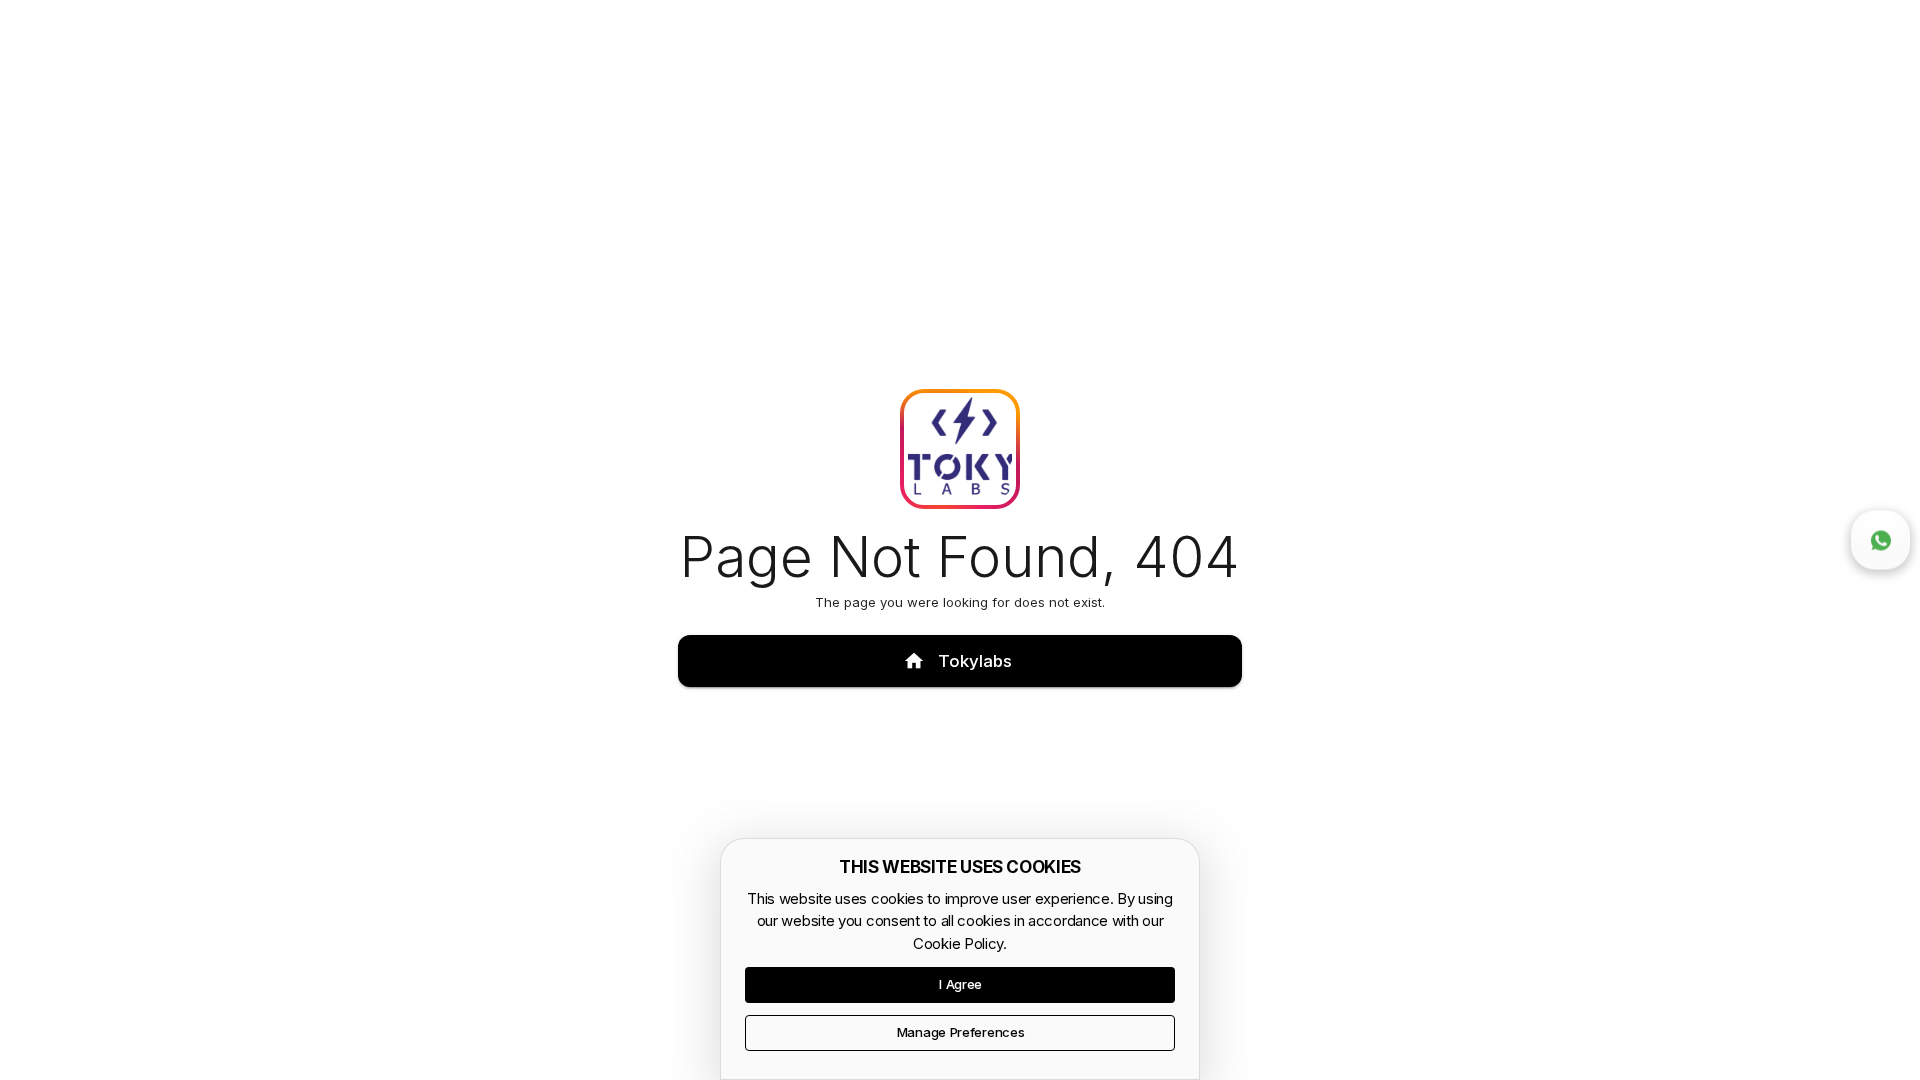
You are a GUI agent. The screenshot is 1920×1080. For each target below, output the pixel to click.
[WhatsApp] (1881, 540)
